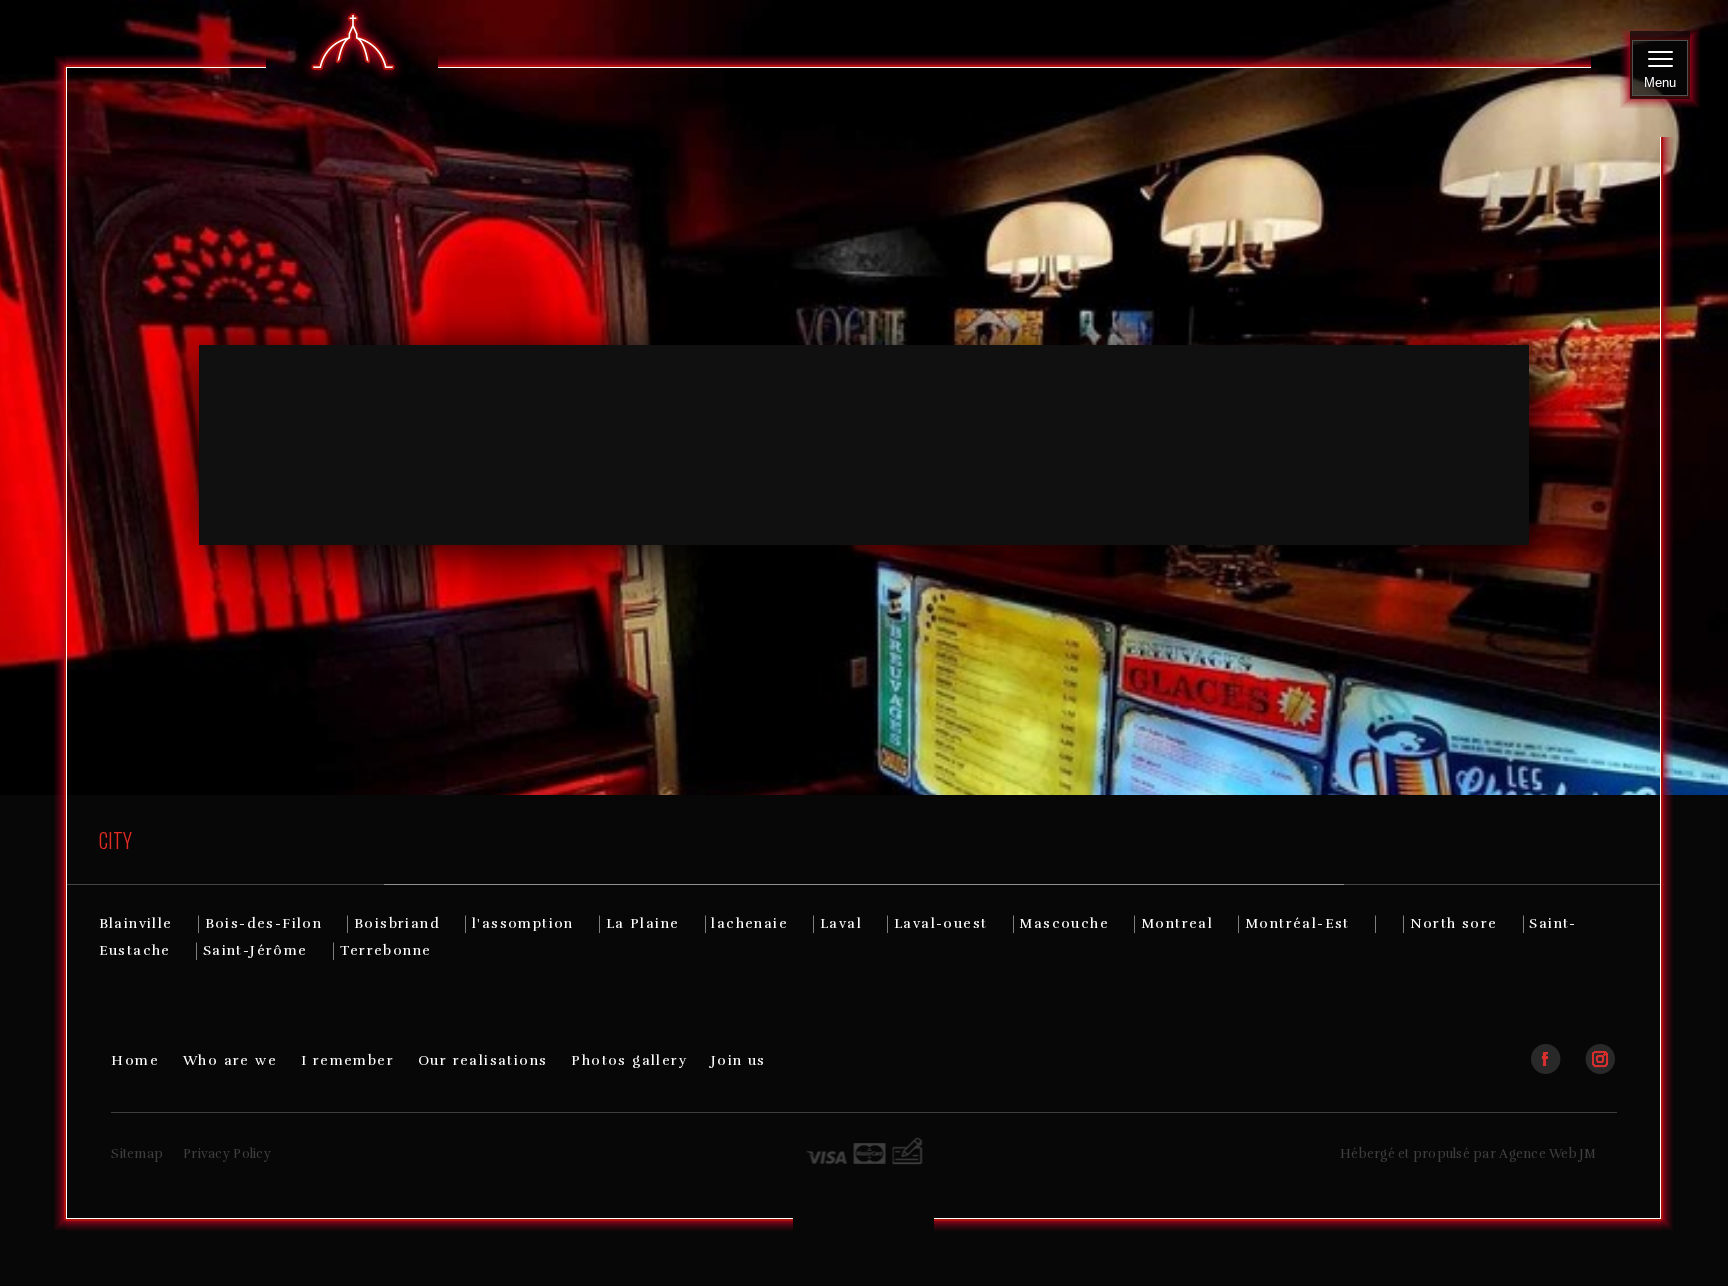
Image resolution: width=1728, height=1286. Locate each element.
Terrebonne (386, 950)
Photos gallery (629, 1060)
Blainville (136, 923)
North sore (1454, 923)
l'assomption (523, 923)
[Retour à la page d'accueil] (353, 43)
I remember (347, 1060)
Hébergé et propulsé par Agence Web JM (1468, 1154)
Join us (738, 1060)
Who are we (230, 1060)
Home (135, 1060)
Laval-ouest (940, 923)
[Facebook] (1556, 1050)
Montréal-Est (1297, 923)
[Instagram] (1600, 1050)
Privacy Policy (227, 1154)
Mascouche (1064, 923)
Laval (841, 923)
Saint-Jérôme (255, 950)
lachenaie (749, 923)
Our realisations (482, 1060)
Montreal (1177, 923)
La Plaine (643, 923)
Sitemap (137, 1154)
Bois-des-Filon (264, 923)
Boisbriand (397, 923)
